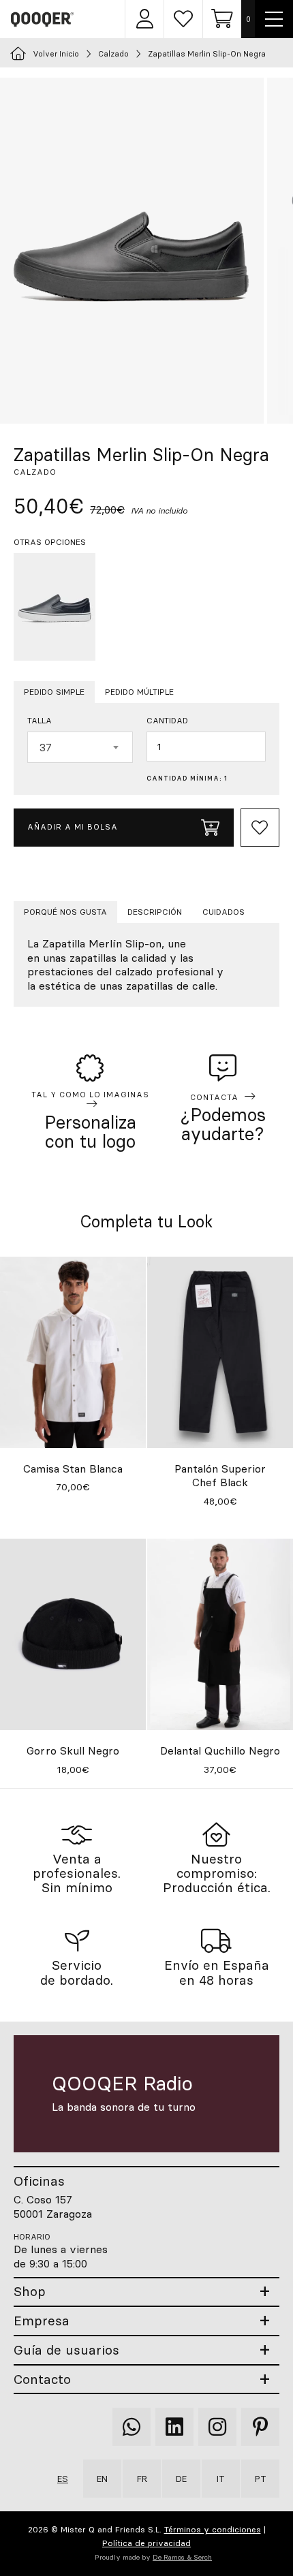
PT (261, 2479)
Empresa (42, 2321)
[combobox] (80, 747)
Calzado (113, 54)
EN (102, 2479)
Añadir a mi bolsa (73, 827)
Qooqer (43, 19)
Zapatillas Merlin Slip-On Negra (207, 54)
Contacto (42, 2379)
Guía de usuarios (66, 2350)
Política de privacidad (146, 2543)
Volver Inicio (56, 54)
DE (181, 2479)
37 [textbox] (46, 747)
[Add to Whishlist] (260, 828)
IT (221, 2479)
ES (63, 2479)
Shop (30, 2292)
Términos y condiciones (213, 2529)
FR (142, 2479)
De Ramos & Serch (182, 2557)
